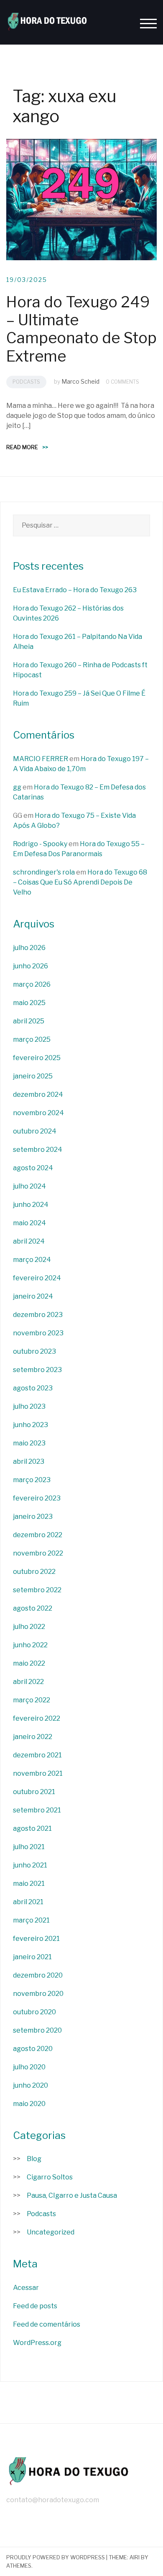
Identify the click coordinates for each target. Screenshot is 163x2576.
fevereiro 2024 (37, 1278)
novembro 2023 (38, 1333)
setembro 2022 (37, 1590)
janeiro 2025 (33, 1076)
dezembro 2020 (38, 1975)
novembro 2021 (38, 1773)
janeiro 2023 (33, 1517)
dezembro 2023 (38, 1315)
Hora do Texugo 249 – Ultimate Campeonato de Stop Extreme (81, 329)
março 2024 (32, 1260)
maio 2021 (29, 1884)
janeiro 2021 (32, 1957)
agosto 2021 (32, 1828)
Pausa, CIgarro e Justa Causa (72, 2195)
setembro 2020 (37, 2030)
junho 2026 (31, 966)
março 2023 (32, 1480)
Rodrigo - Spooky (40, 844)
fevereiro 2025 (37, 1058)
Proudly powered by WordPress (56, 2557)
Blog (34, 2159)
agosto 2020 (33, 2049)
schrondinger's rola (44, 872)
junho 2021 (30, 1865)
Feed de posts (35, 2306)
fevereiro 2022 (37, 1718)
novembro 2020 (38, 1994)
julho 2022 (29, 1627)
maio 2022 (29, 1663)
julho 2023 (29, 1406)
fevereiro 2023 (37, 1498)
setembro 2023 (37, 1370)
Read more (27, 447)
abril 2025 (29, 1021)
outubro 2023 (34, 1351)
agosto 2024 (33, 1168)
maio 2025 (29, 1003)
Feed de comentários (47, 2324)
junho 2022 (30, 1645)
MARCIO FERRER (41, 759)
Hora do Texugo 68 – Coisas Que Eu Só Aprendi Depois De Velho (80, 882)
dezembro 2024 (38, 1094)
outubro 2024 (35, 1131)
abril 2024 (29, 1241)
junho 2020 (31, 2085)
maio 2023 (29, 1443)
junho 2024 (31, 1205)
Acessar (26, 2288)
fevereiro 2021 (36, 1939)
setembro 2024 (38, 1150)
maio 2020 (29, 2104)
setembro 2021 (37, 1810)
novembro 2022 (38, 1553)
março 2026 (32, 984)
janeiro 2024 (33, 1296)
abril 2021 (28, 1902)
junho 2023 (31, 1425)
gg (17, 787)
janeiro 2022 (33, 1737)
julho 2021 (29, 1847)
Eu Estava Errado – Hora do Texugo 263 (75, 590)
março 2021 (31, 1920)
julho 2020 (29, 2067)
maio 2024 (29, 1223)
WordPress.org (37, 2343)
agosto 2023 (33, 1388)
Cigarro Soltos (50, 2177)
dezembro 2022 (38, 1535)
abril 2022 (28, 1682)
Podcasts (26, 382)
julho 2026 (29, 948)
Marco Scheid (80, 381)
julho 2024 (29, 1186)
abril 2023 (29, 1461)
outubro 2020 (34, 2012)
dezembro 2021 (37, 1755)
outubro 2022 (34, 1572)
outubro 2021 (34, 1792)
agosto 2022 (33, 1608)
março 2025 (32, 1039)
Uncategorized (51, 2232)
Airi (135, 2557)
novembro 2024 (38, 1113)
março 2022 (32, 1700)
